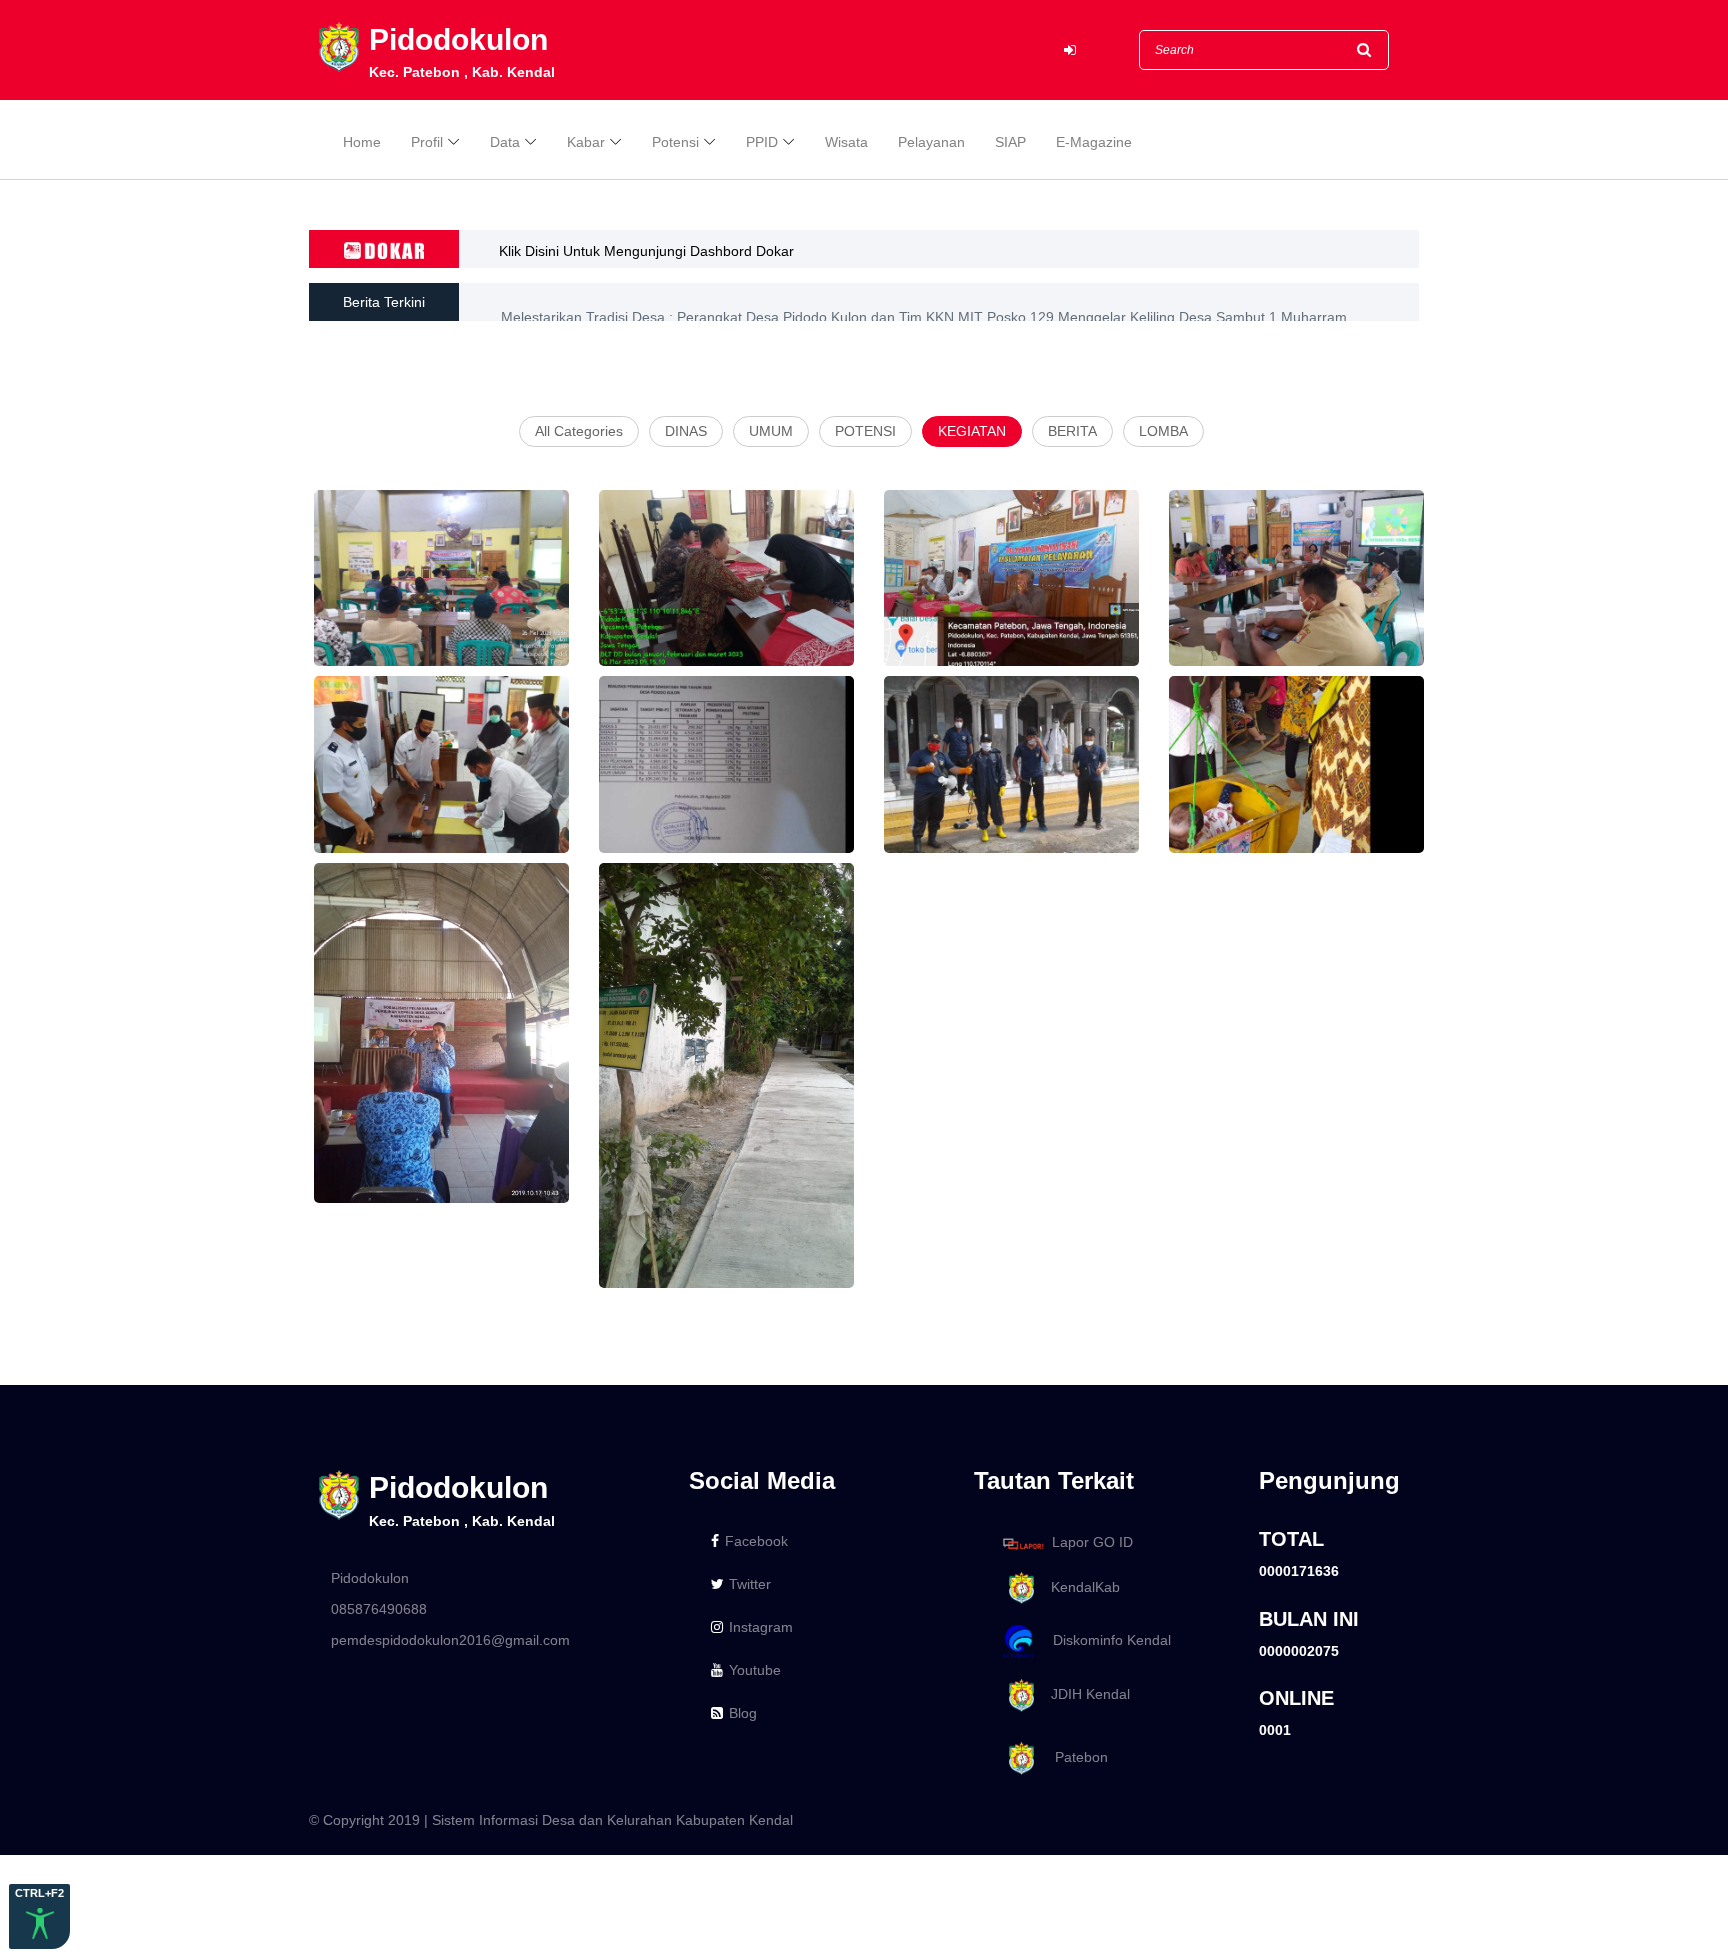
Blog (743, 1713)
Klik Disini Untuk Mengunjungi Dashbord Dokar (646, 251)
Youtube (755, 1670)
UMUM (771, 431)
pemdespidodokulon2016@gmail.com (450, 1640)
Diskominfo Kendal (1106, 1641)
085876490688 (379, 1609)
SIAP (1010, 142)
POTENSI (865, 431)
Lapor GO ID (1092, 1543)
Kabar (586, 142)
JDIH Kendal (1084, 1694)
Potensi (675, 142)
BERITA (1072, 431)
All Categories (579, 431)
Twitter (750, 1584)
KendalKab (1079, 1587)
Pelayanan (931, 142)
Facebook (756, 1541)
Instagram (761, 1627)
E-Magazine (1094, 142)
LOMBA (1163, 431)
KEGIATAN (972, 431)
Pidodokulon (370, 1578)
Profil (427, 142)
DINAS (686, 431)
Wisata (846, 142)
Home (362, 142)
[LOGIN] (1070, 50)
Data (505, 142)
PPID (762, 142)
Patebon (1073, 1757)
